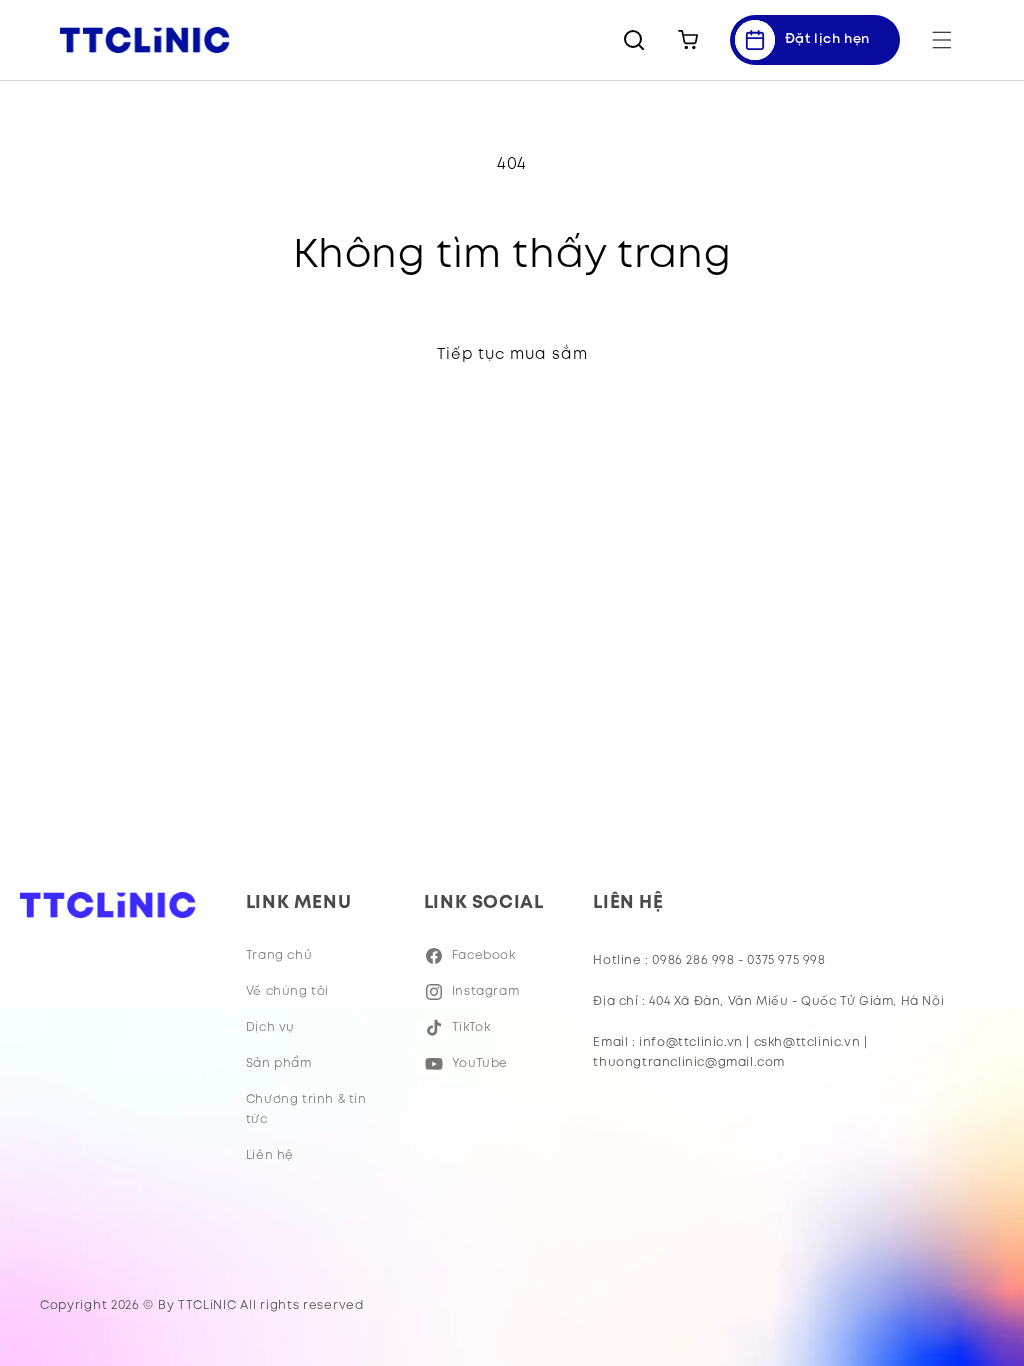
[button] (942, 40)
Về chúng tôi (287, 991)
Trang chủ (279, 955)
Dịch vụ (270, 1027)
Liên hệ (270, 1155)
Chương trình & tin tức (306, 1109)
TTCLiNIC (207, 1305)
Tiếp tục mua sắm (512, 355)
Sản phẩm (279, 1063)
